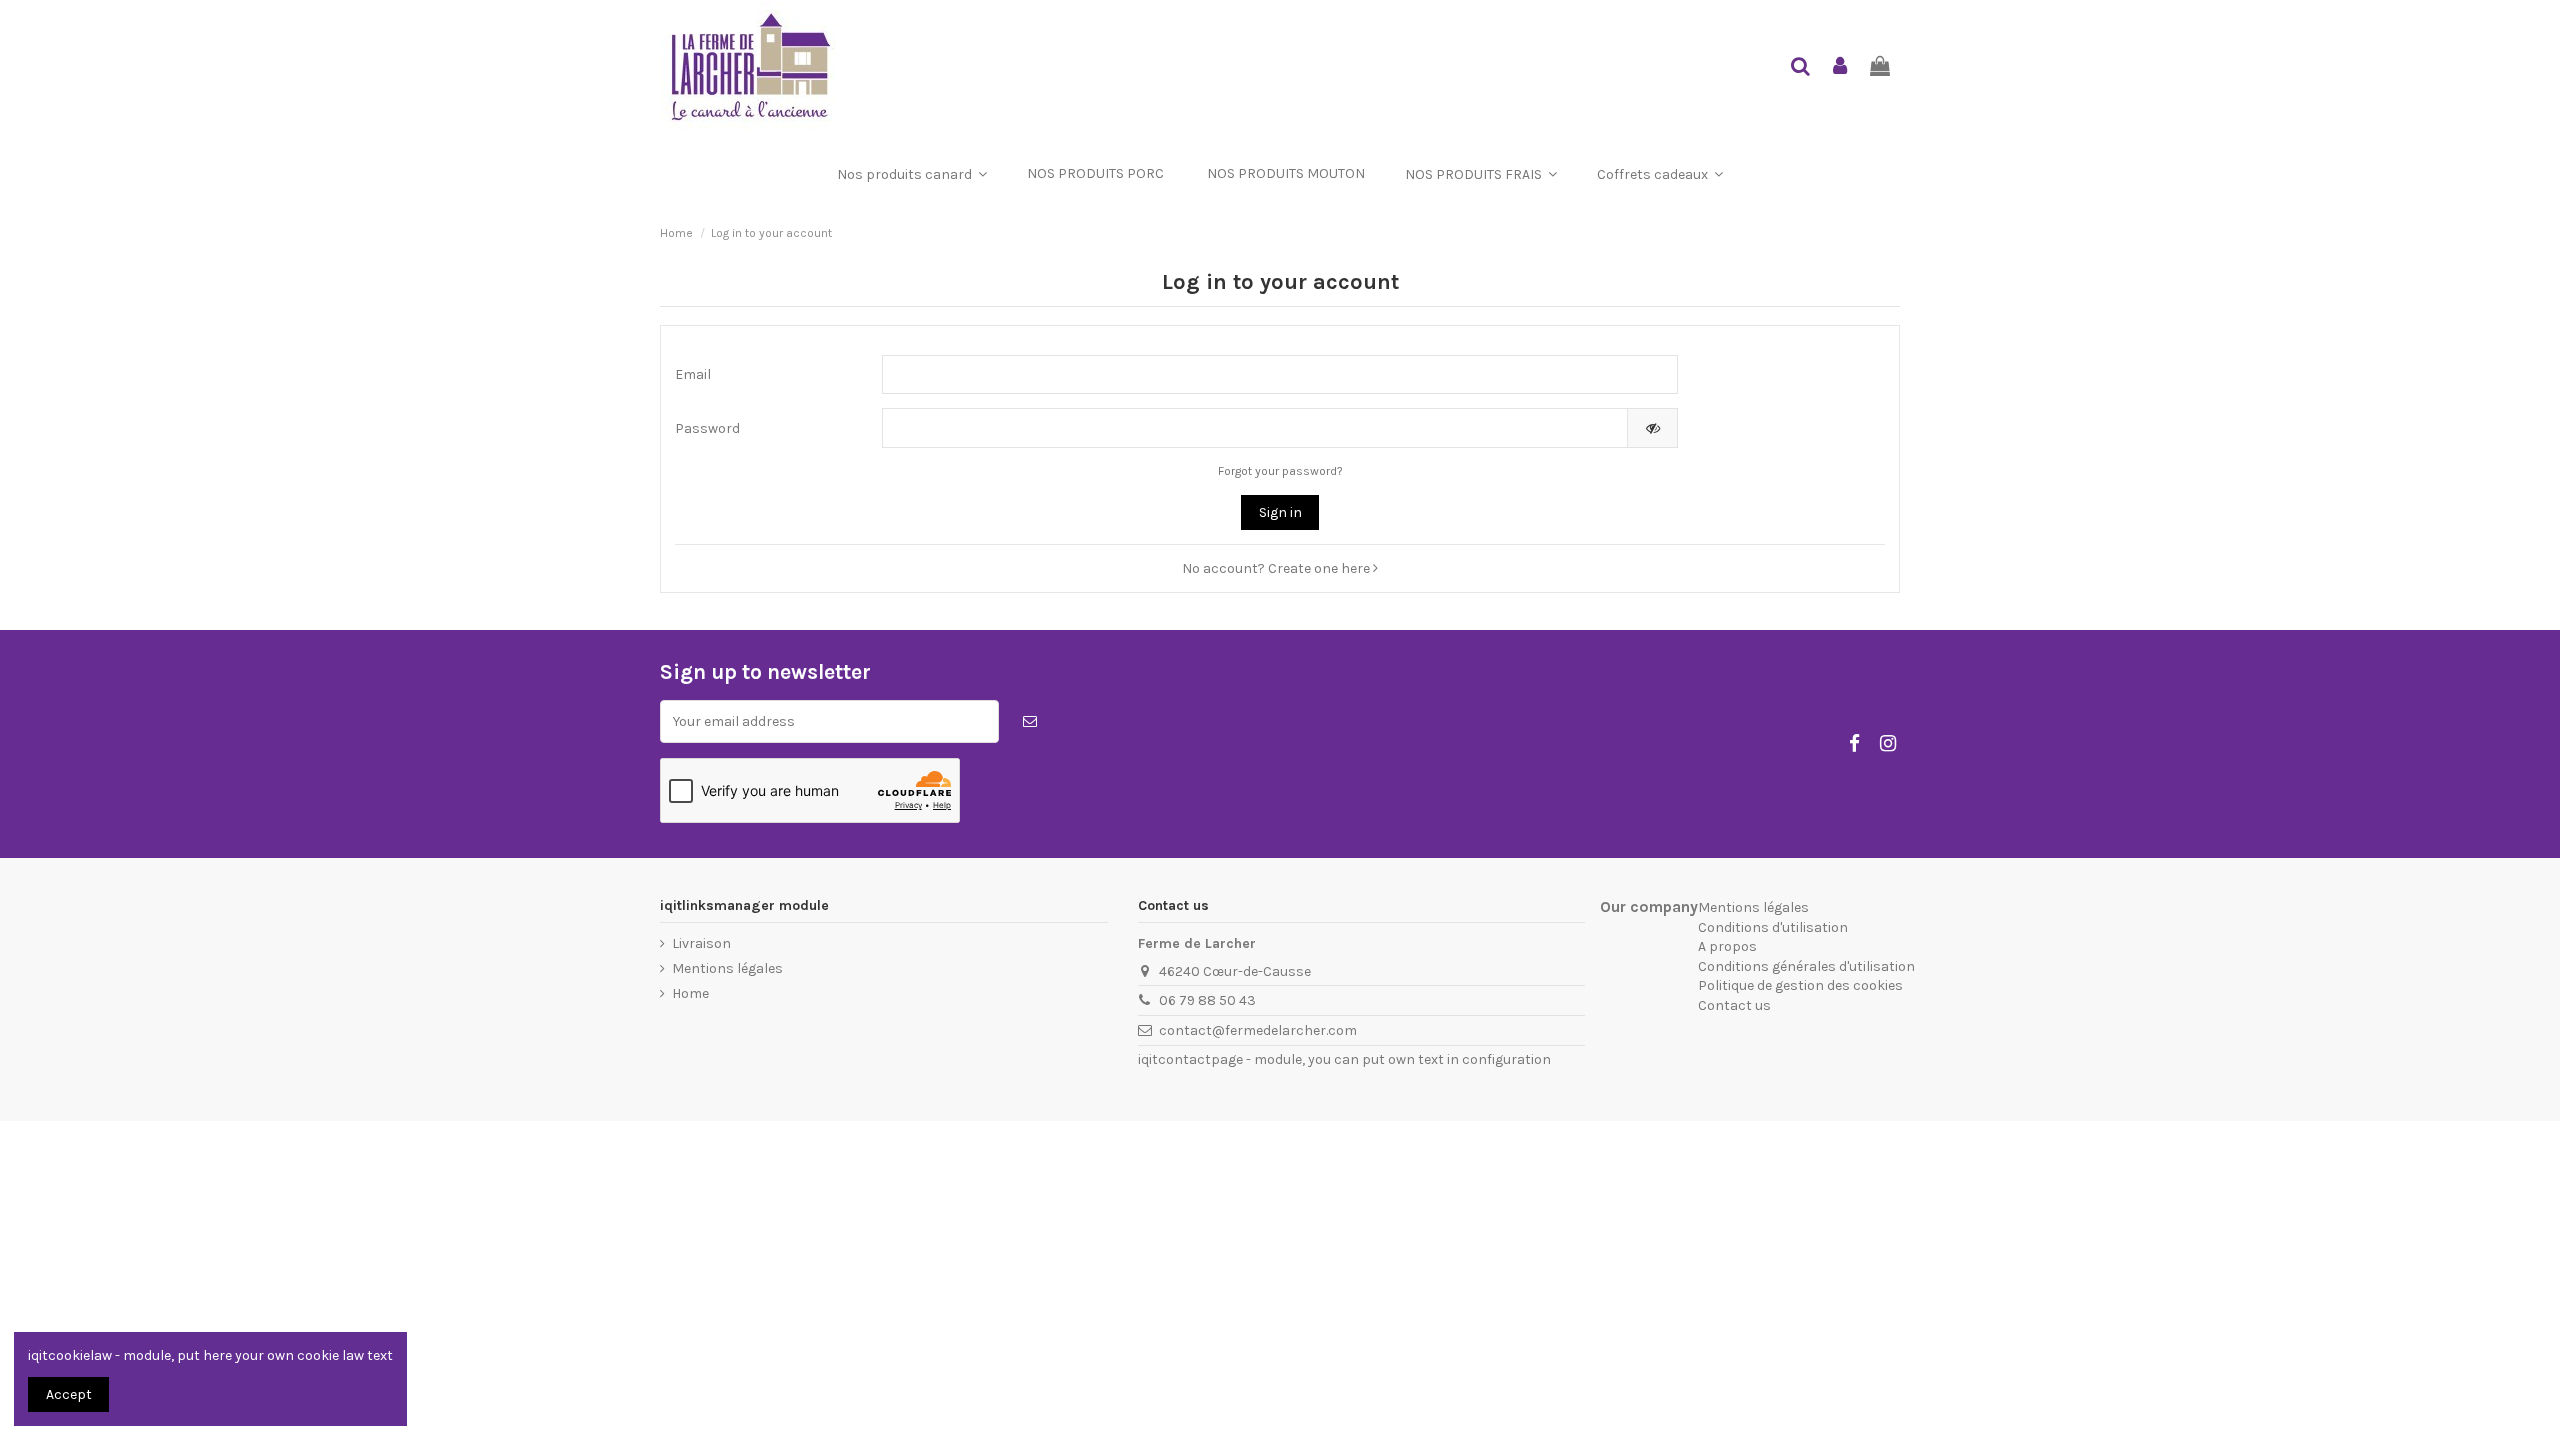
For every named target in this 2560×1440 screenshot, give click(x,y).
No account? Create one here (1277, 568)
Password (707, 428)
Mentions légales (727, 968)
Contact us (1734, 1005)
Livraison (701, 943)
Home (690, 993)
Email (693, 374)
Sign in (1280, 512)
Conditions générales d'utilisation (1806, 966)
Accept (69, 1394)
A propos (1727, 946)
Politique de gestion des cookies (1800, 985)
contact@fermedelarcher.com (1258, 1030)
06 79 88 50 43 (1207, 1000)
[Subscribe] (1030, 721)
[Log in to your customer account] (1841, 67)
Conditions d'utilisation (1773, 927)
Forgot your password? (1280, 471)
